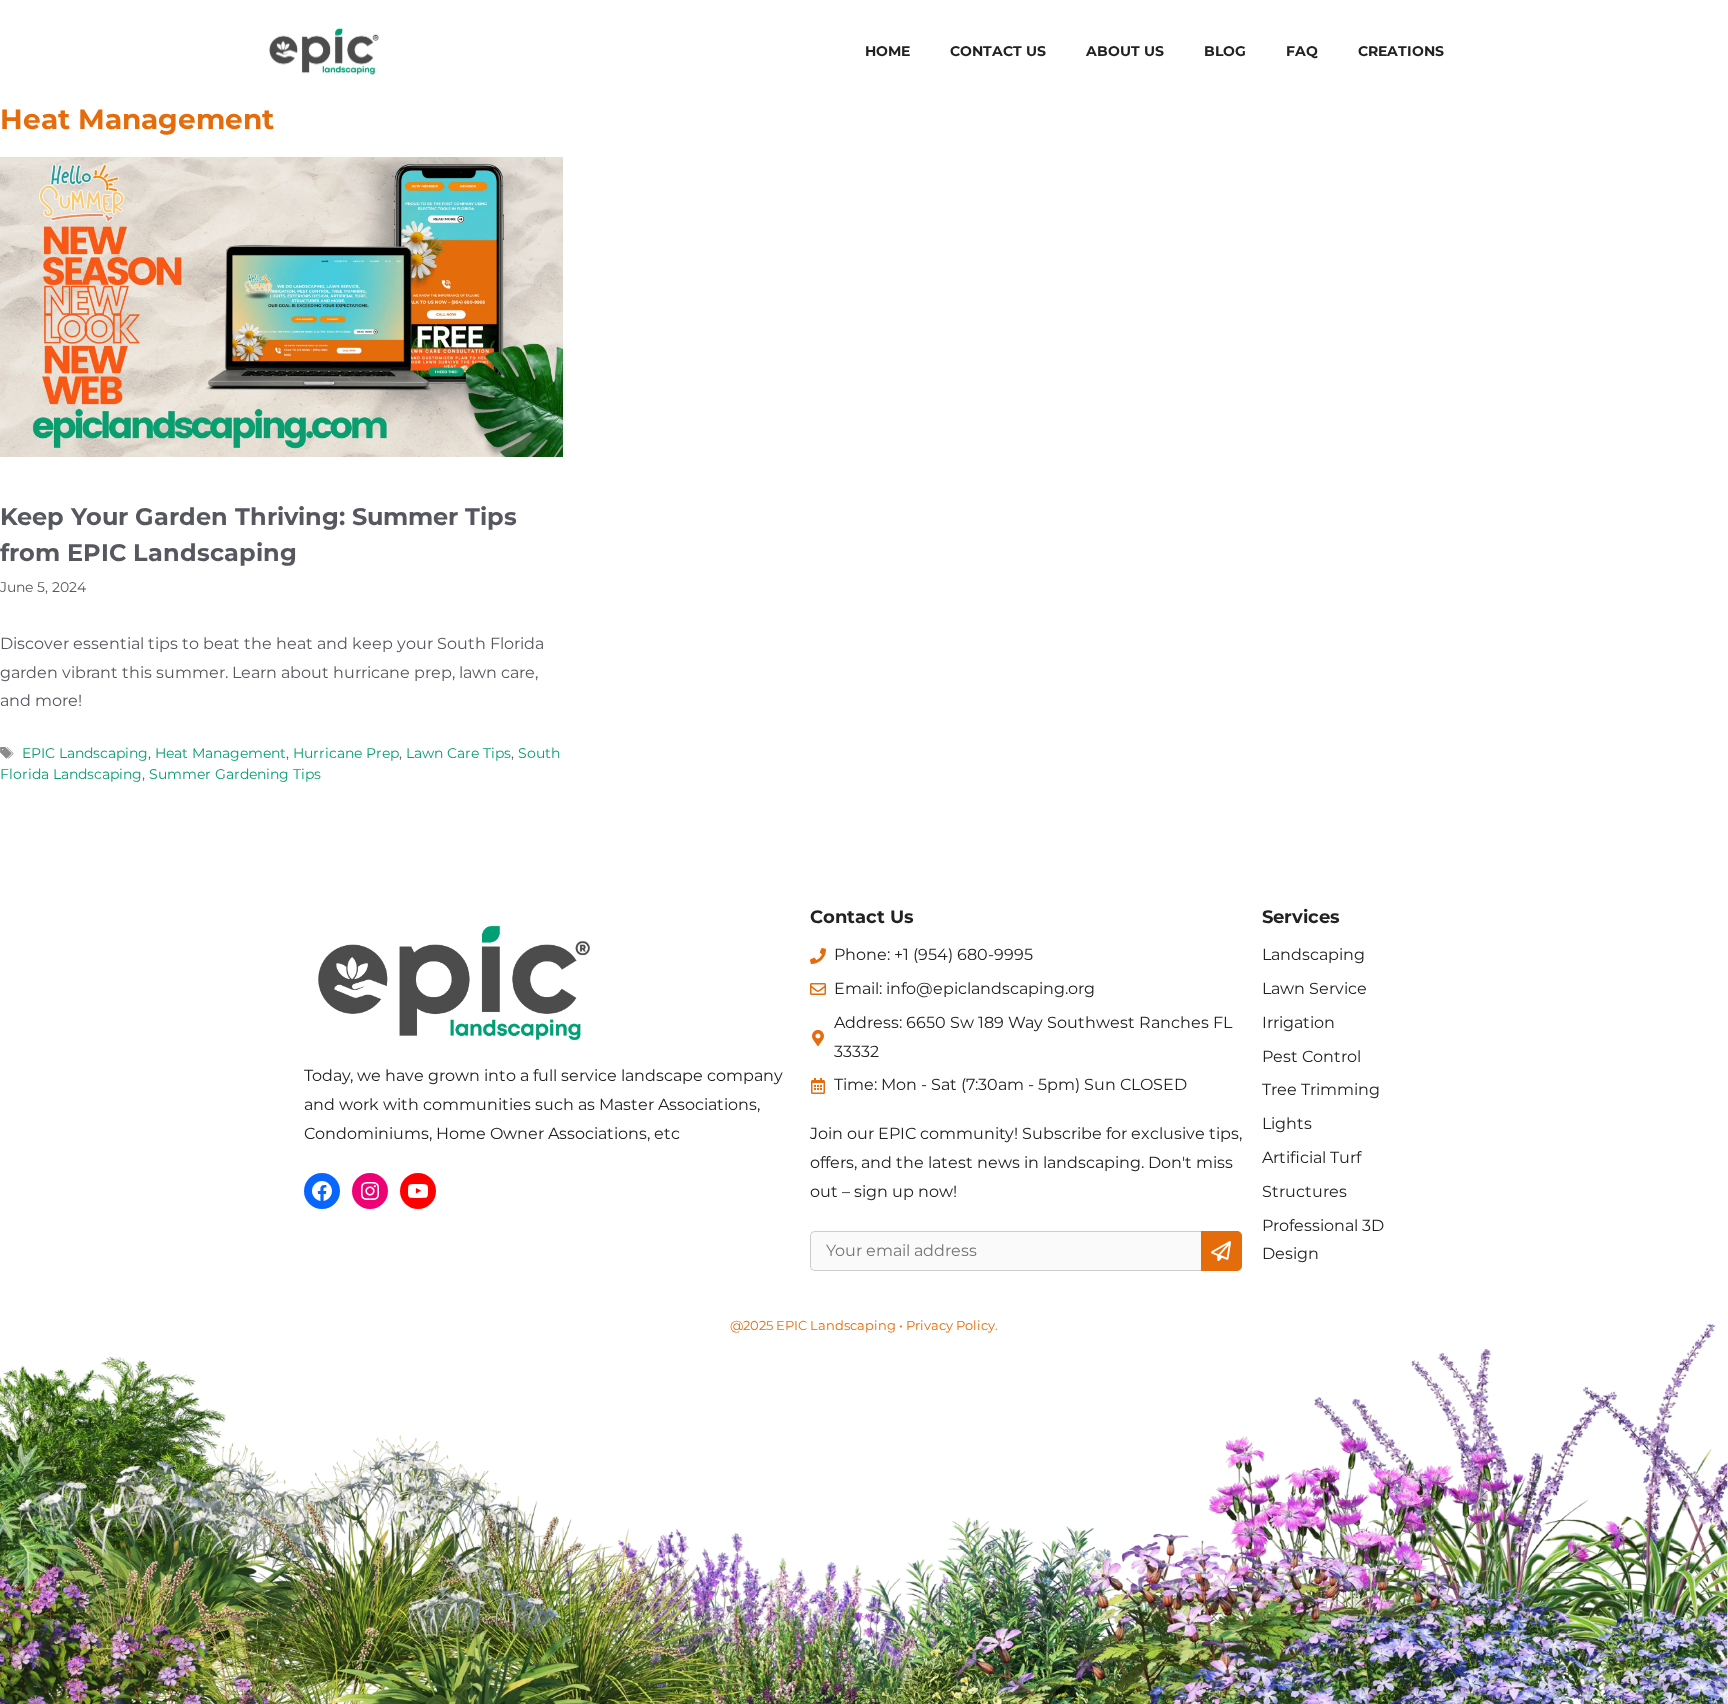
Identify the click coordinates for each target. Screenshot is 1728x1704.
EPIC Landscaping (85, 753)
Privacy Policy (950, 1325)
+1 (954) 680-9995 (963, 954)
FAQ (1302, 51)
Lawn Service (1314, 988)
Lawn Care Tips (458, 753)
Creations (1401, 51)
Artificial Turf (1311, 1157)
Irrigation (1298, 1022)
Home (887, 51)
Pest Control (1311, 1056)
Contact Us (998, 51)
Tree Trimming (1321, 1089)
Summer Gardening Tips (235, 774)
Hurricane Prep (346, 753)
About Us (1125, 51)
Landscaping (1313, 954)
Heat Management (220, 753)
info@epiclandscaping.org (990, 988)
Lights (1287, 1123)
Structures (1304, 1191)
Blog (1225, 51)
